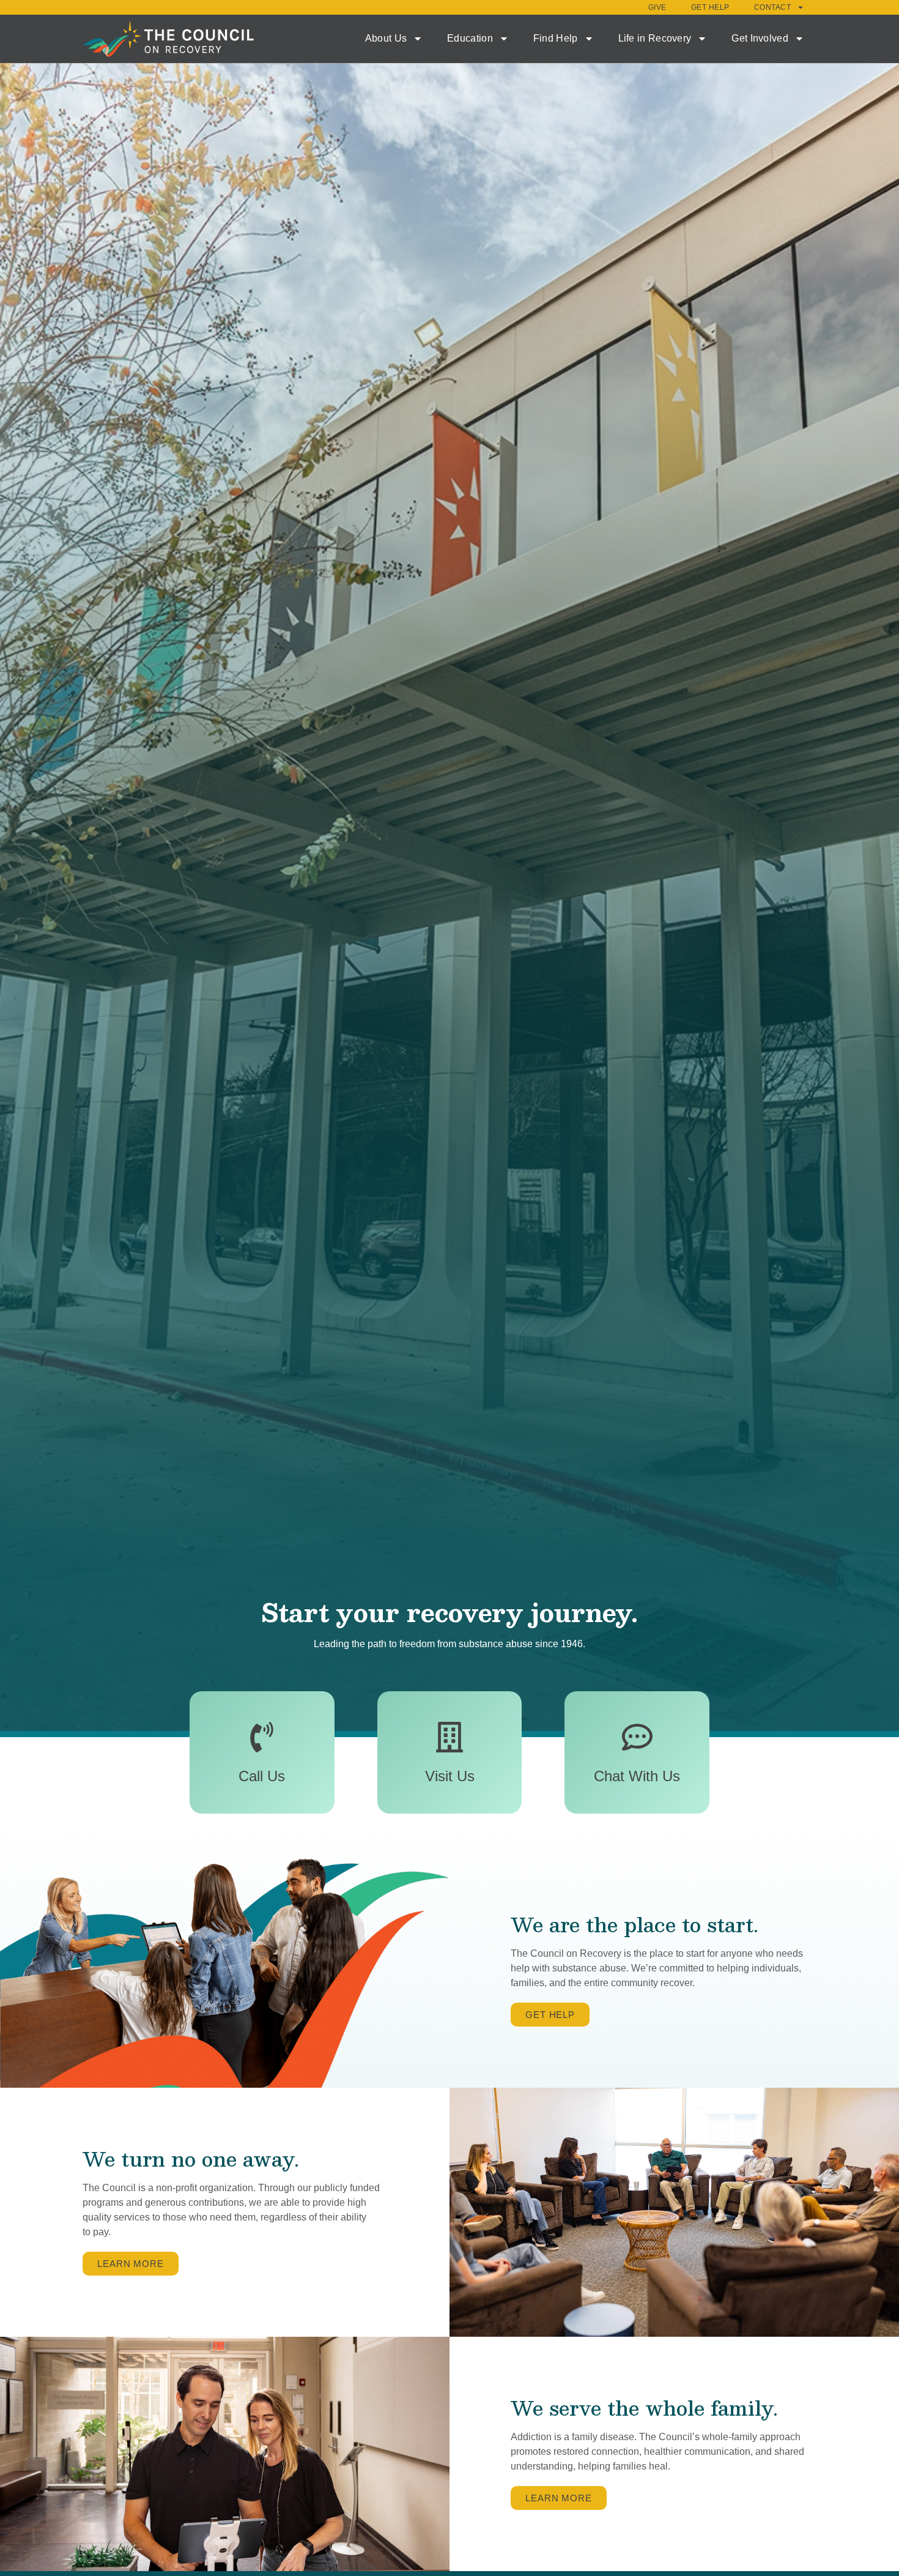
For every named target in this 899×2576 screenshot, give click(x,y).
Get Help (710, 7)
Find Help (556, 38)
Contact (773, 7)
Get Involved (760, 38)
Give (657, 7)
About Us (386, 38)
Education (470, 38)
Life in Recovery (655, 38)
